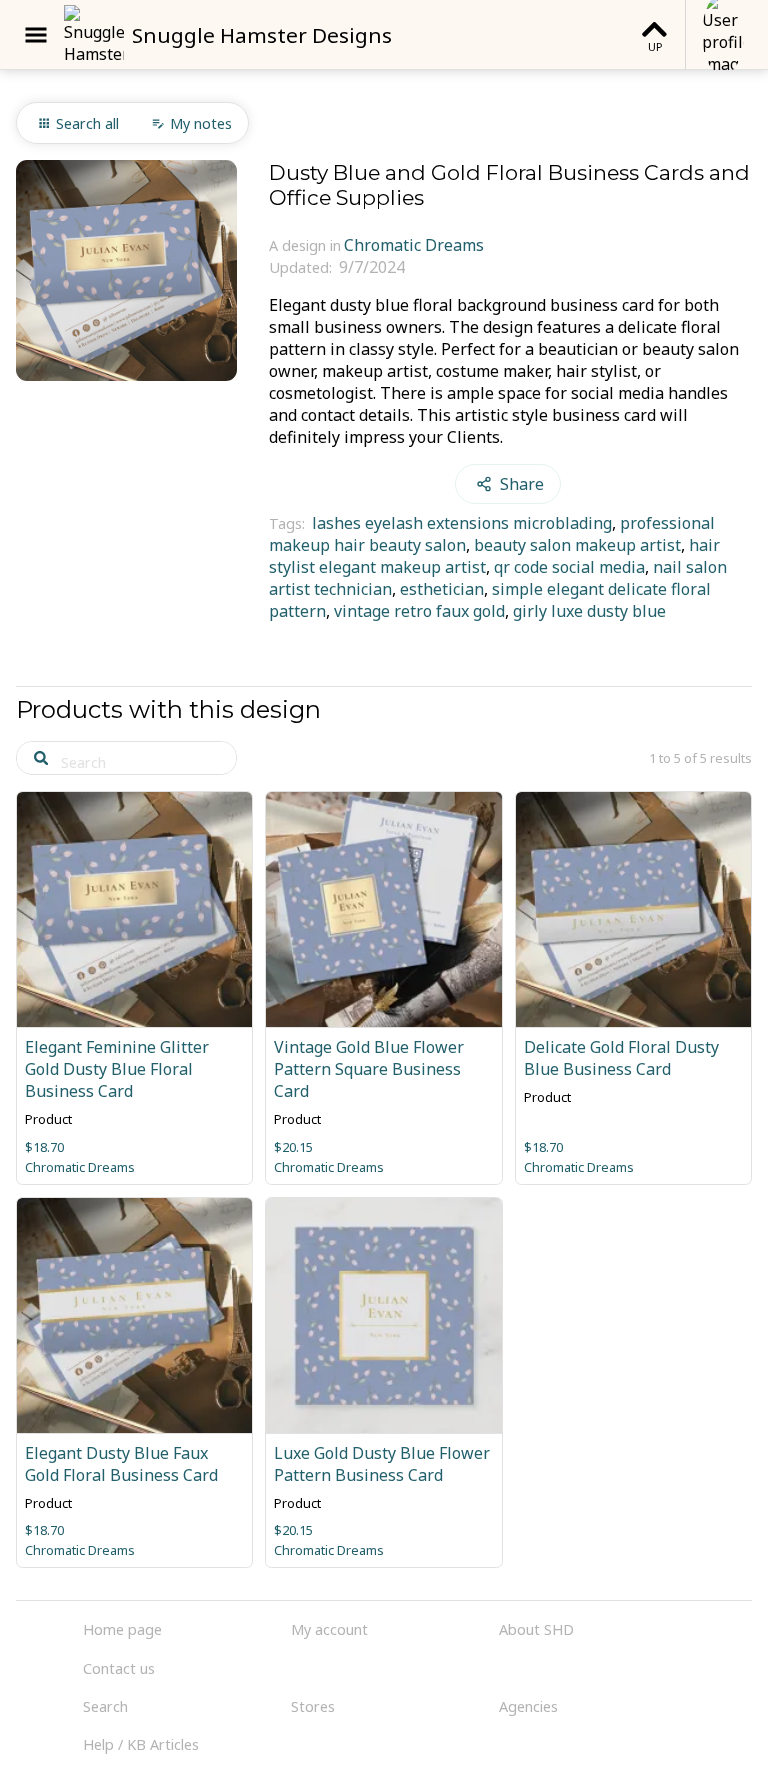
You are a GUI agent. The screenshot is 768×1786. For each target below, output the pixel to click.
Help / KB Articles (141, 1744)
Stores (313, 1706)
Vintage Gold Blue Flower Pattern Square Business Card (369, 1069)
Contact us (119, 1668)
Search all (87, 123)
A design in (305, 245)
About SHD (536, 1629)
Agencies (528, 1706)
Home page (122, 1629)
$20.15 (293, 1147)
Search (105, 1706)
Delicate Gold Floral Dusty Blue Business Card (621, 1058)
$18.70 (44, 1147)
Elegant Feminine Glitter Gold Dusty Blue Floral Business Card (117, 1069)
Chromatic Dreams (414, 245)
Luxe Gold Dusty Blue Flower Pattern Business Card (382, 1464)
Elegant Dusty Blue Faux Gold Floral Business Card (121, 1464)
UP (655, 46)
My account (329, 1629)
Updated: (302, 267)
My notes (201, 123)
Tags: (289, 523)
